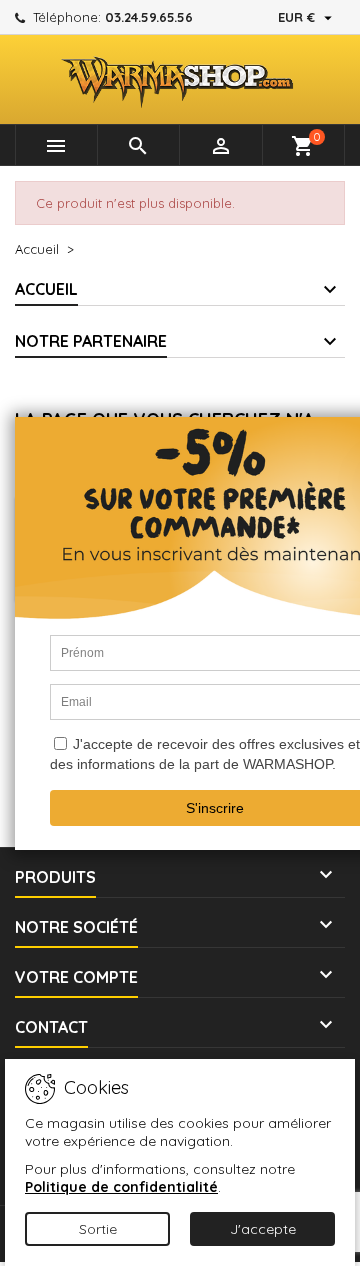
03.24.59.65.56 (149, 17)
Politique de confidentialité (121, 1187)
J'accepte (263, 1229)
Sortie (98, 1229)
